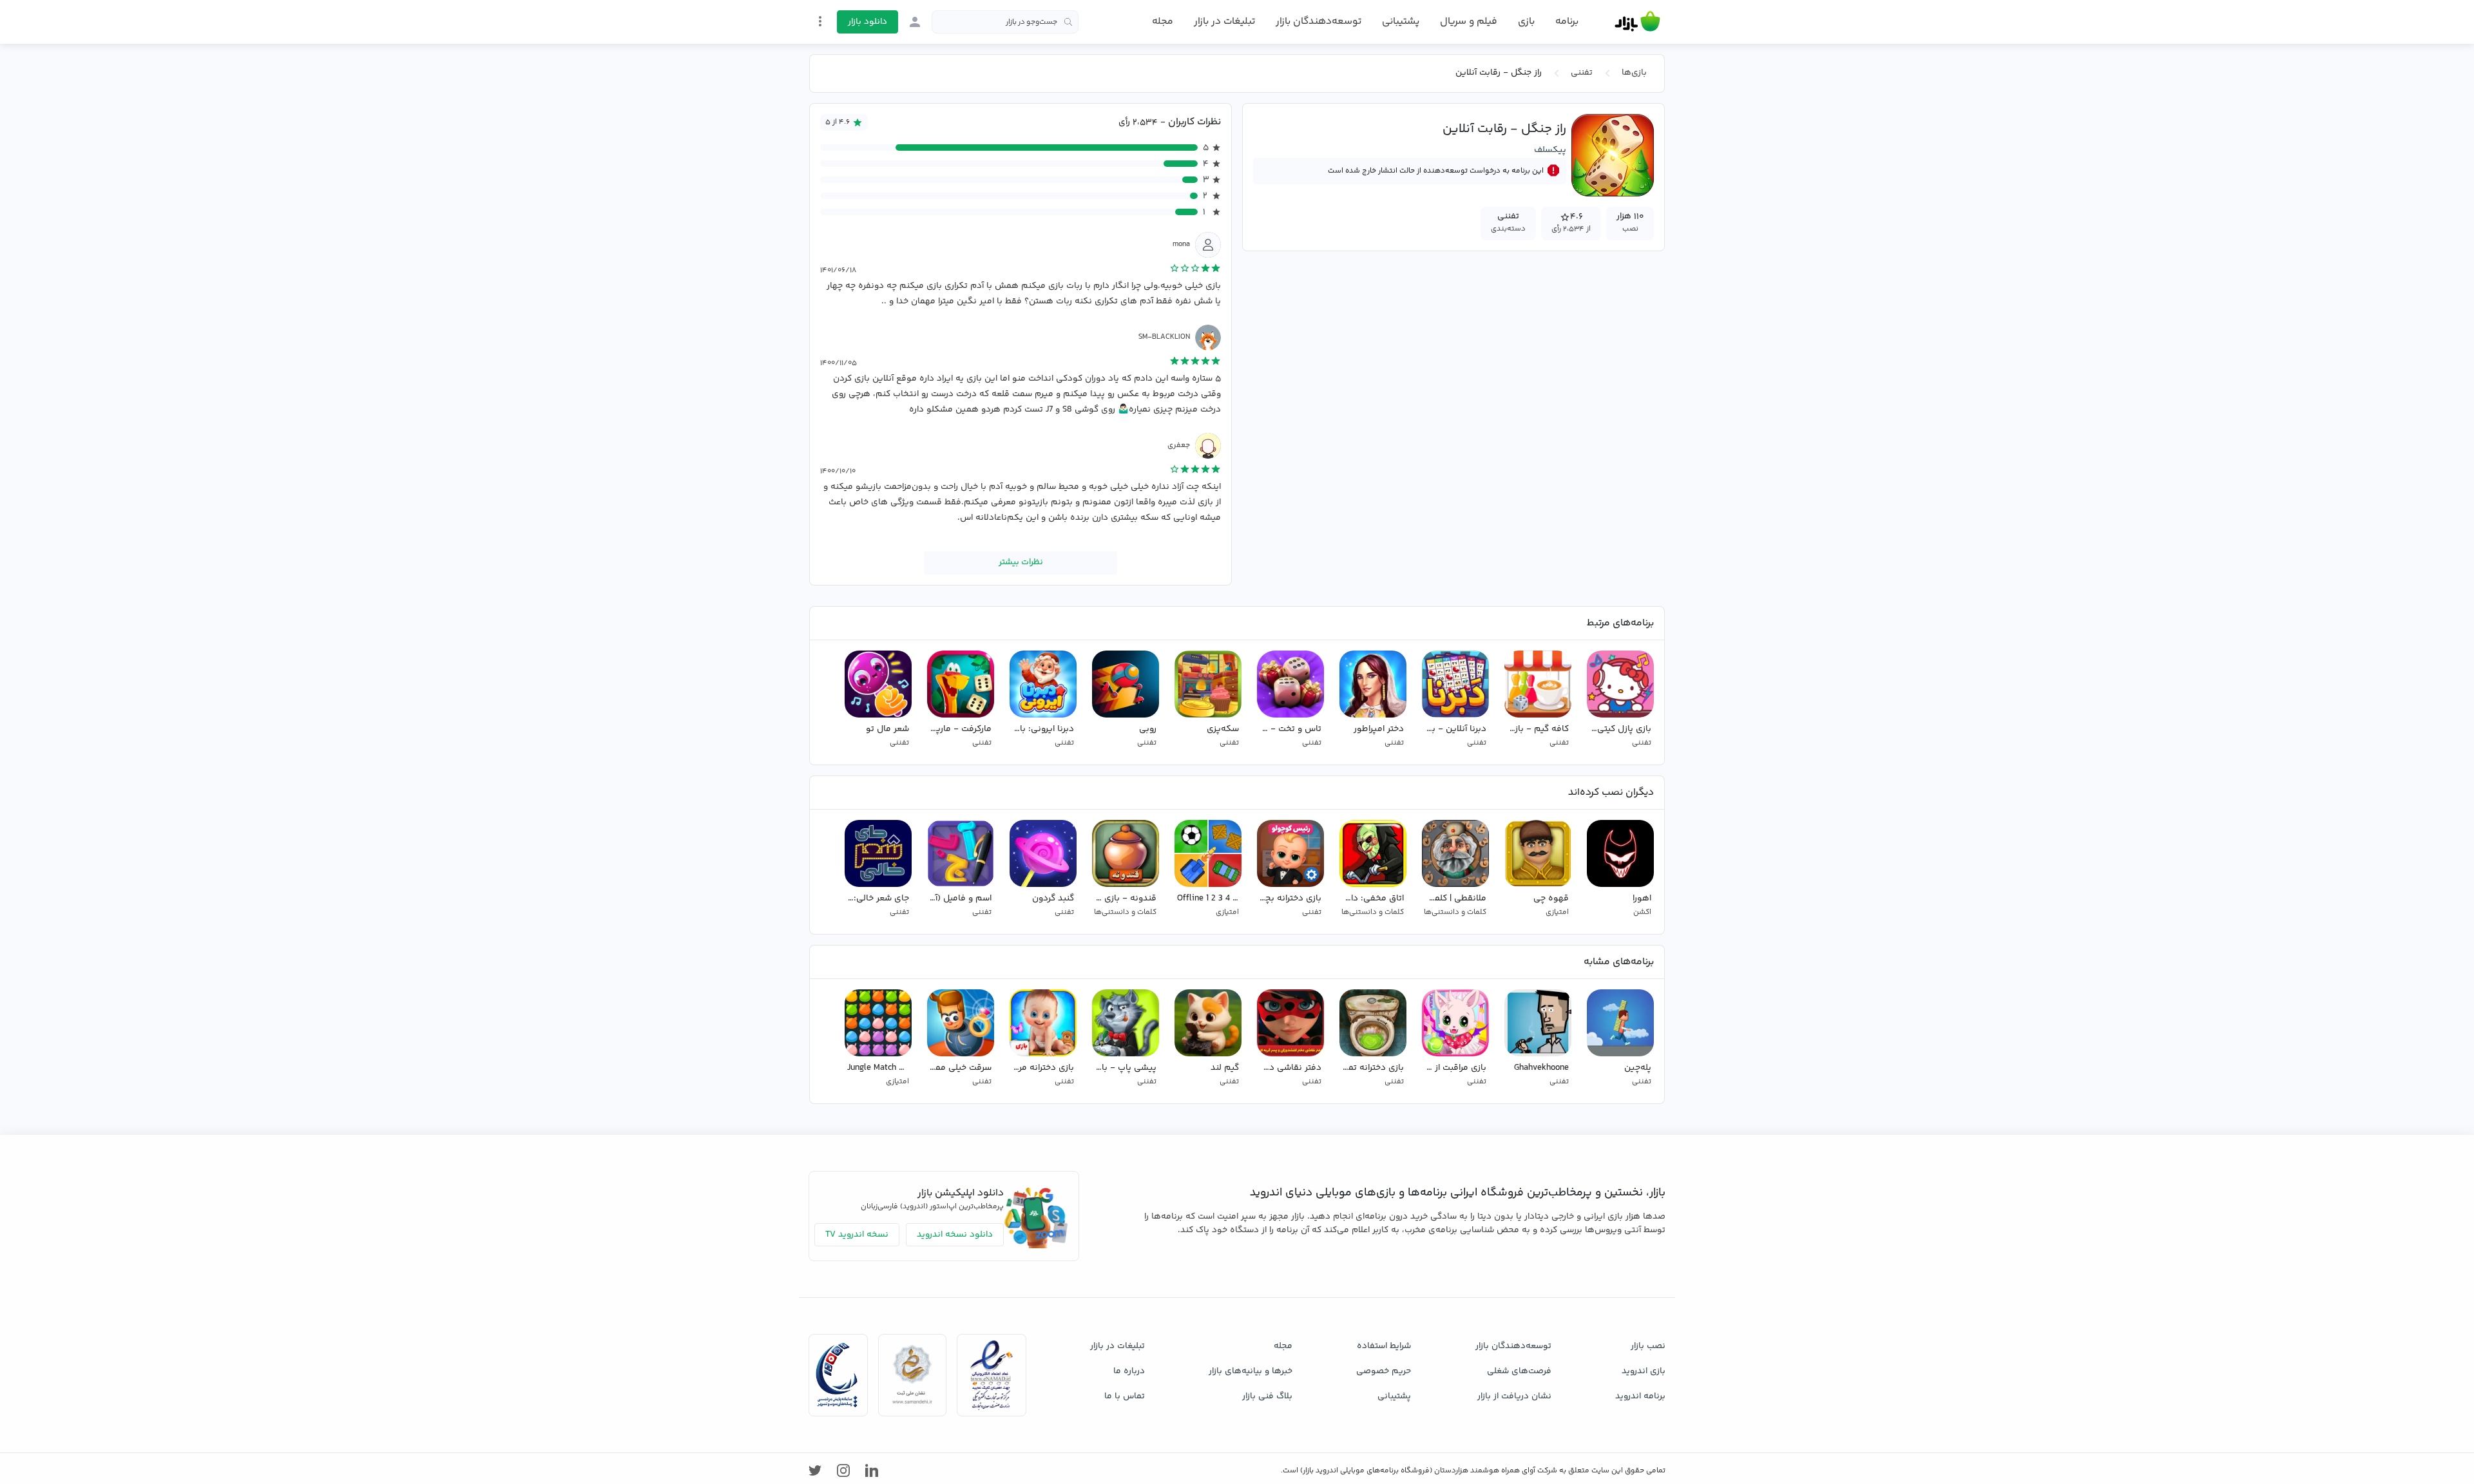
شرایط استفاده (1384, 1346)
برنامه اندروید (1640, 1396)
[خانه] (1637, 22)
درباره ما (1129, 1371)
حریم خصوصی (1384, 1371)
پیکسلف (1550, 149)
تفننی (1582, 73)
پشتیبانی (1401, 22)
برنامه (1567, 22)
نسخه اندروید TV (857, 1235)
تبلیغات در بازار (1224, 22)
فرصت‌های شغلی (1519, 1371)
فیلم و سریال (1469, 22)
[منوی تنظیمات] (820, 21)
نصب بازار (1648, 1346)
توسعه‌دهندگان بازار (1319, 22)
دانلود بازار (868, 22)
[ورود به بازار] (915, 22)
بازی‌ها (1634, 73)
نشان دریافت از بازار (1514, 1396)
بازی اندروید (1644, 1371)
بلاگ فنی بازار (1267, 1396)
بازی (1526, 22)
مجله (1163, 22)
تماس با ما (1125, 1396)
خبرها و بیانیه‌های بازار (1251, 1371)
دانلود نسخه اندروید (955, 1235)
